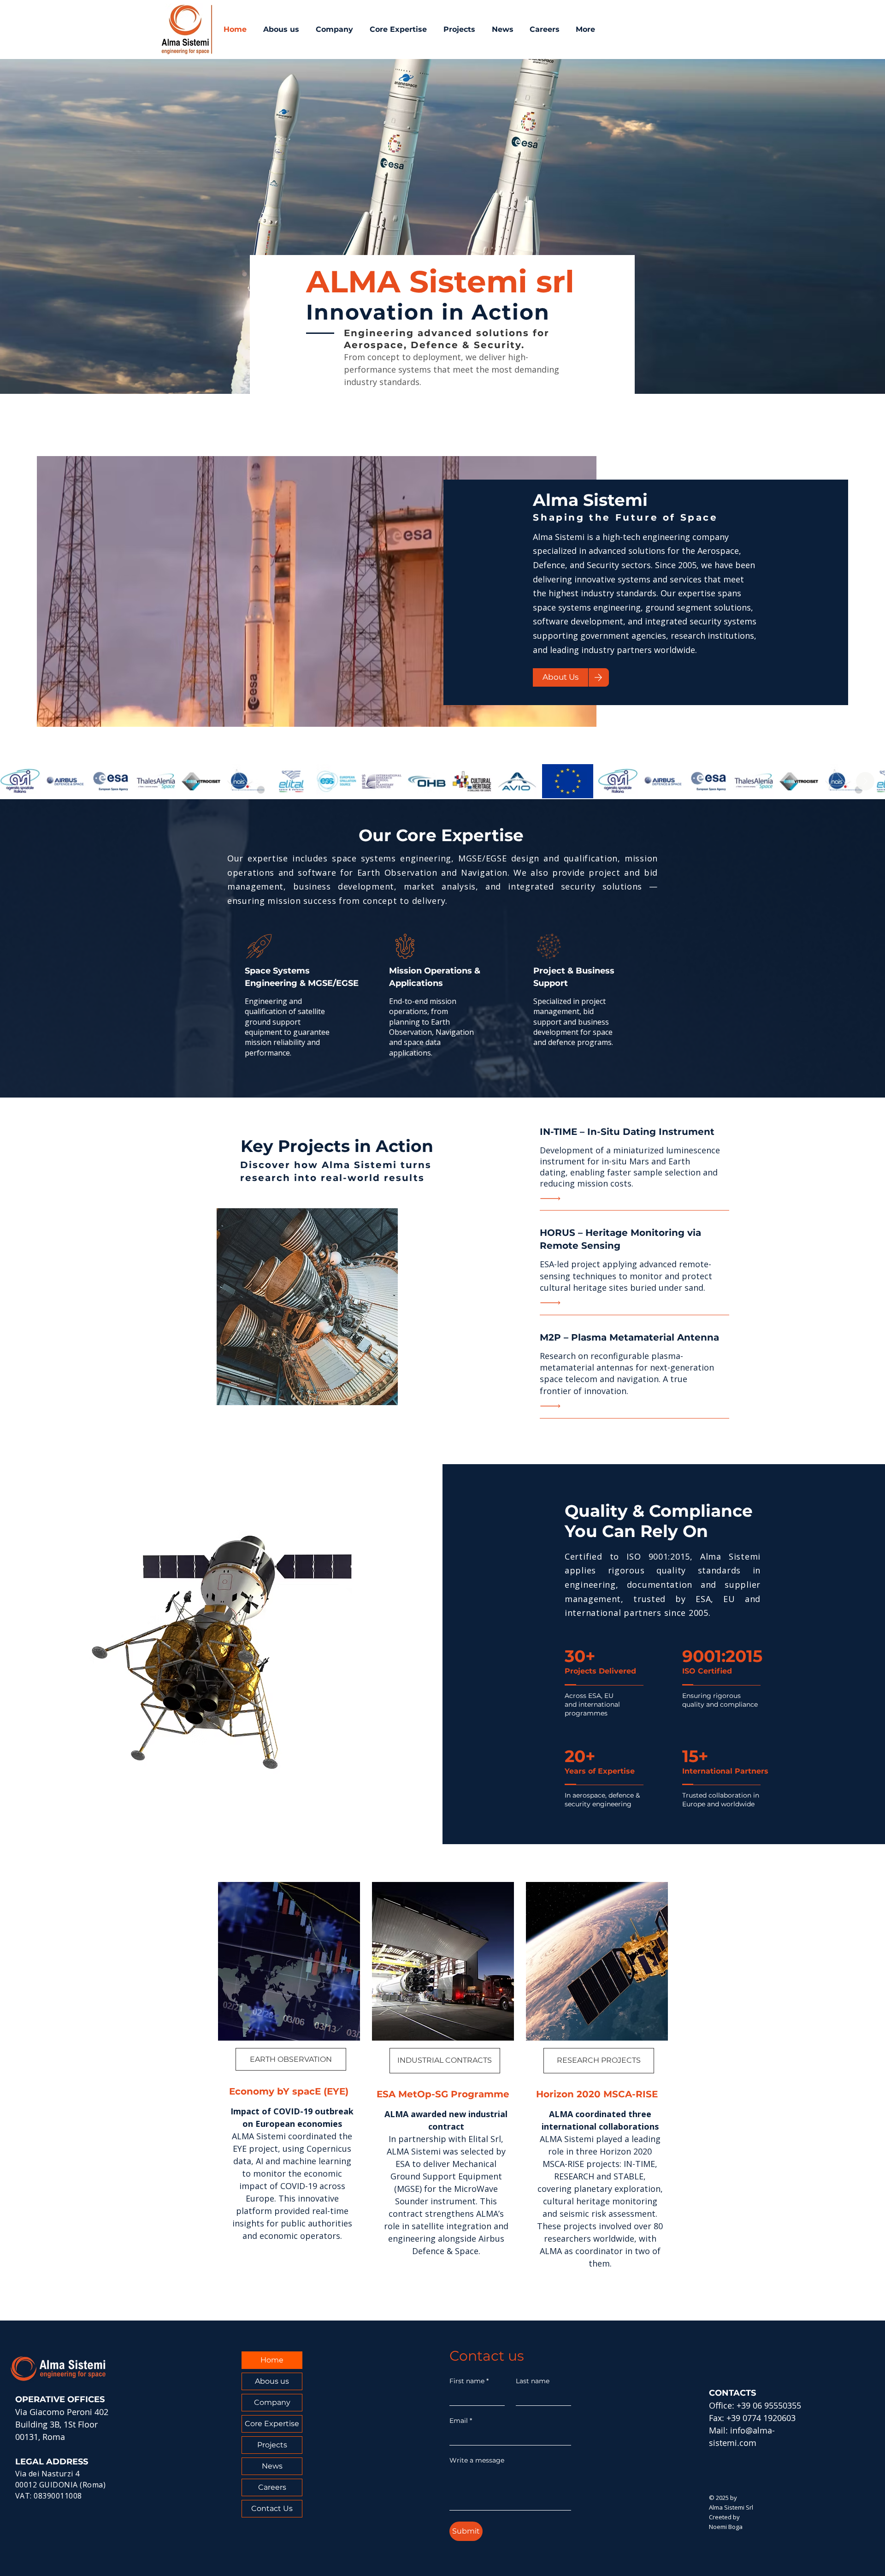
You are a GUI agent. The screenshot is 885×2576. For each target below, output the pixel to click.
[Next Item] (865, 781)
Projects (272, 2445)
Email (461, 2421)
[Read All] (553, 1198)
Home (272, 2360)
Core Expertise (272, 2424)
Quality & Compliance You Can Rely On (659, 1521)
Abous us (272, 2381)
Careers (272, 2487)
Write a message (477, 2460)
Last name (533, 2381)
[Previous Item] (20, 781)
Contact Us (272, 2508)
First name (469, 2381)
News (272, 2466)
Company (272, 2402)
